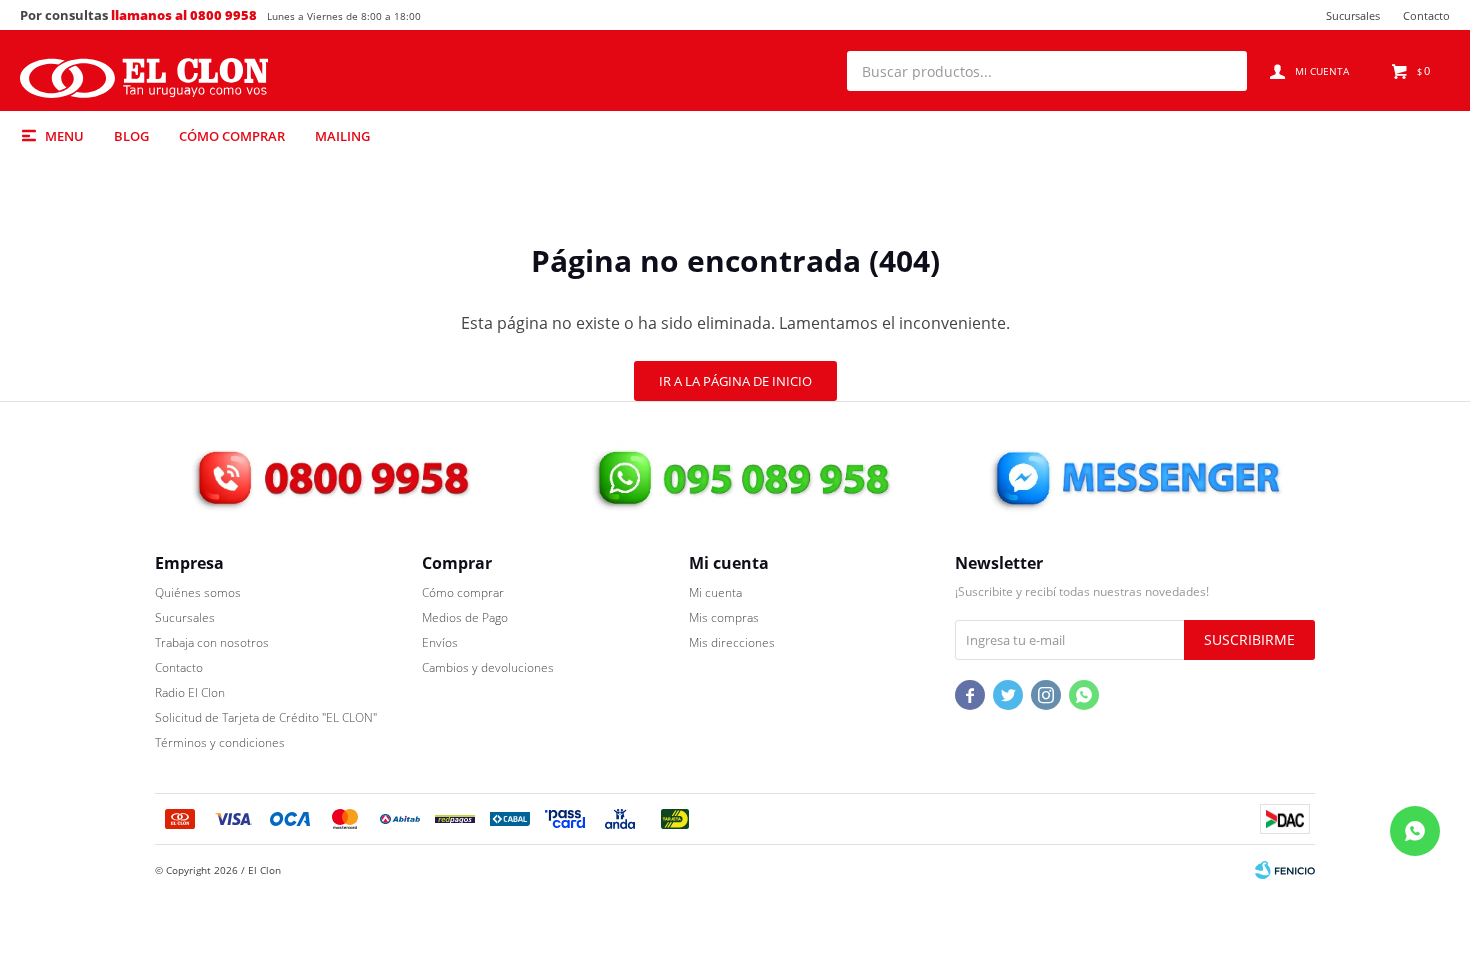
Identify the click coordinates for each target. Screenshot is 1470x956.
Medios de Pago (465, 617)
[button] (1222, 71)
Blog (131, 136)
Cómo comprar (232, 136)
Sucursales (1353, 15)
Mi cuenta (715, 592)
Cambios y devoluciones (488, 667)
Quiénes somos (198, 592)
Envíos (440, 642)
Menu (64, 136)
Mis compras (724, 617)
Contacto (1426, 15)
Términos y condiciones (220, 742)
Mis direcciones (732, 642)
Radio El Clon (190, 692)
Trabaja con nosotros (212, 642)
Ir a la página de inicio (735, 381)
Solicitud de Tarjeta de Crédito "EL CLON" (266, 717)
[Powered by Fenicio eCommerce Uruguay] (1285, 870)
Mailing (342, 136)
